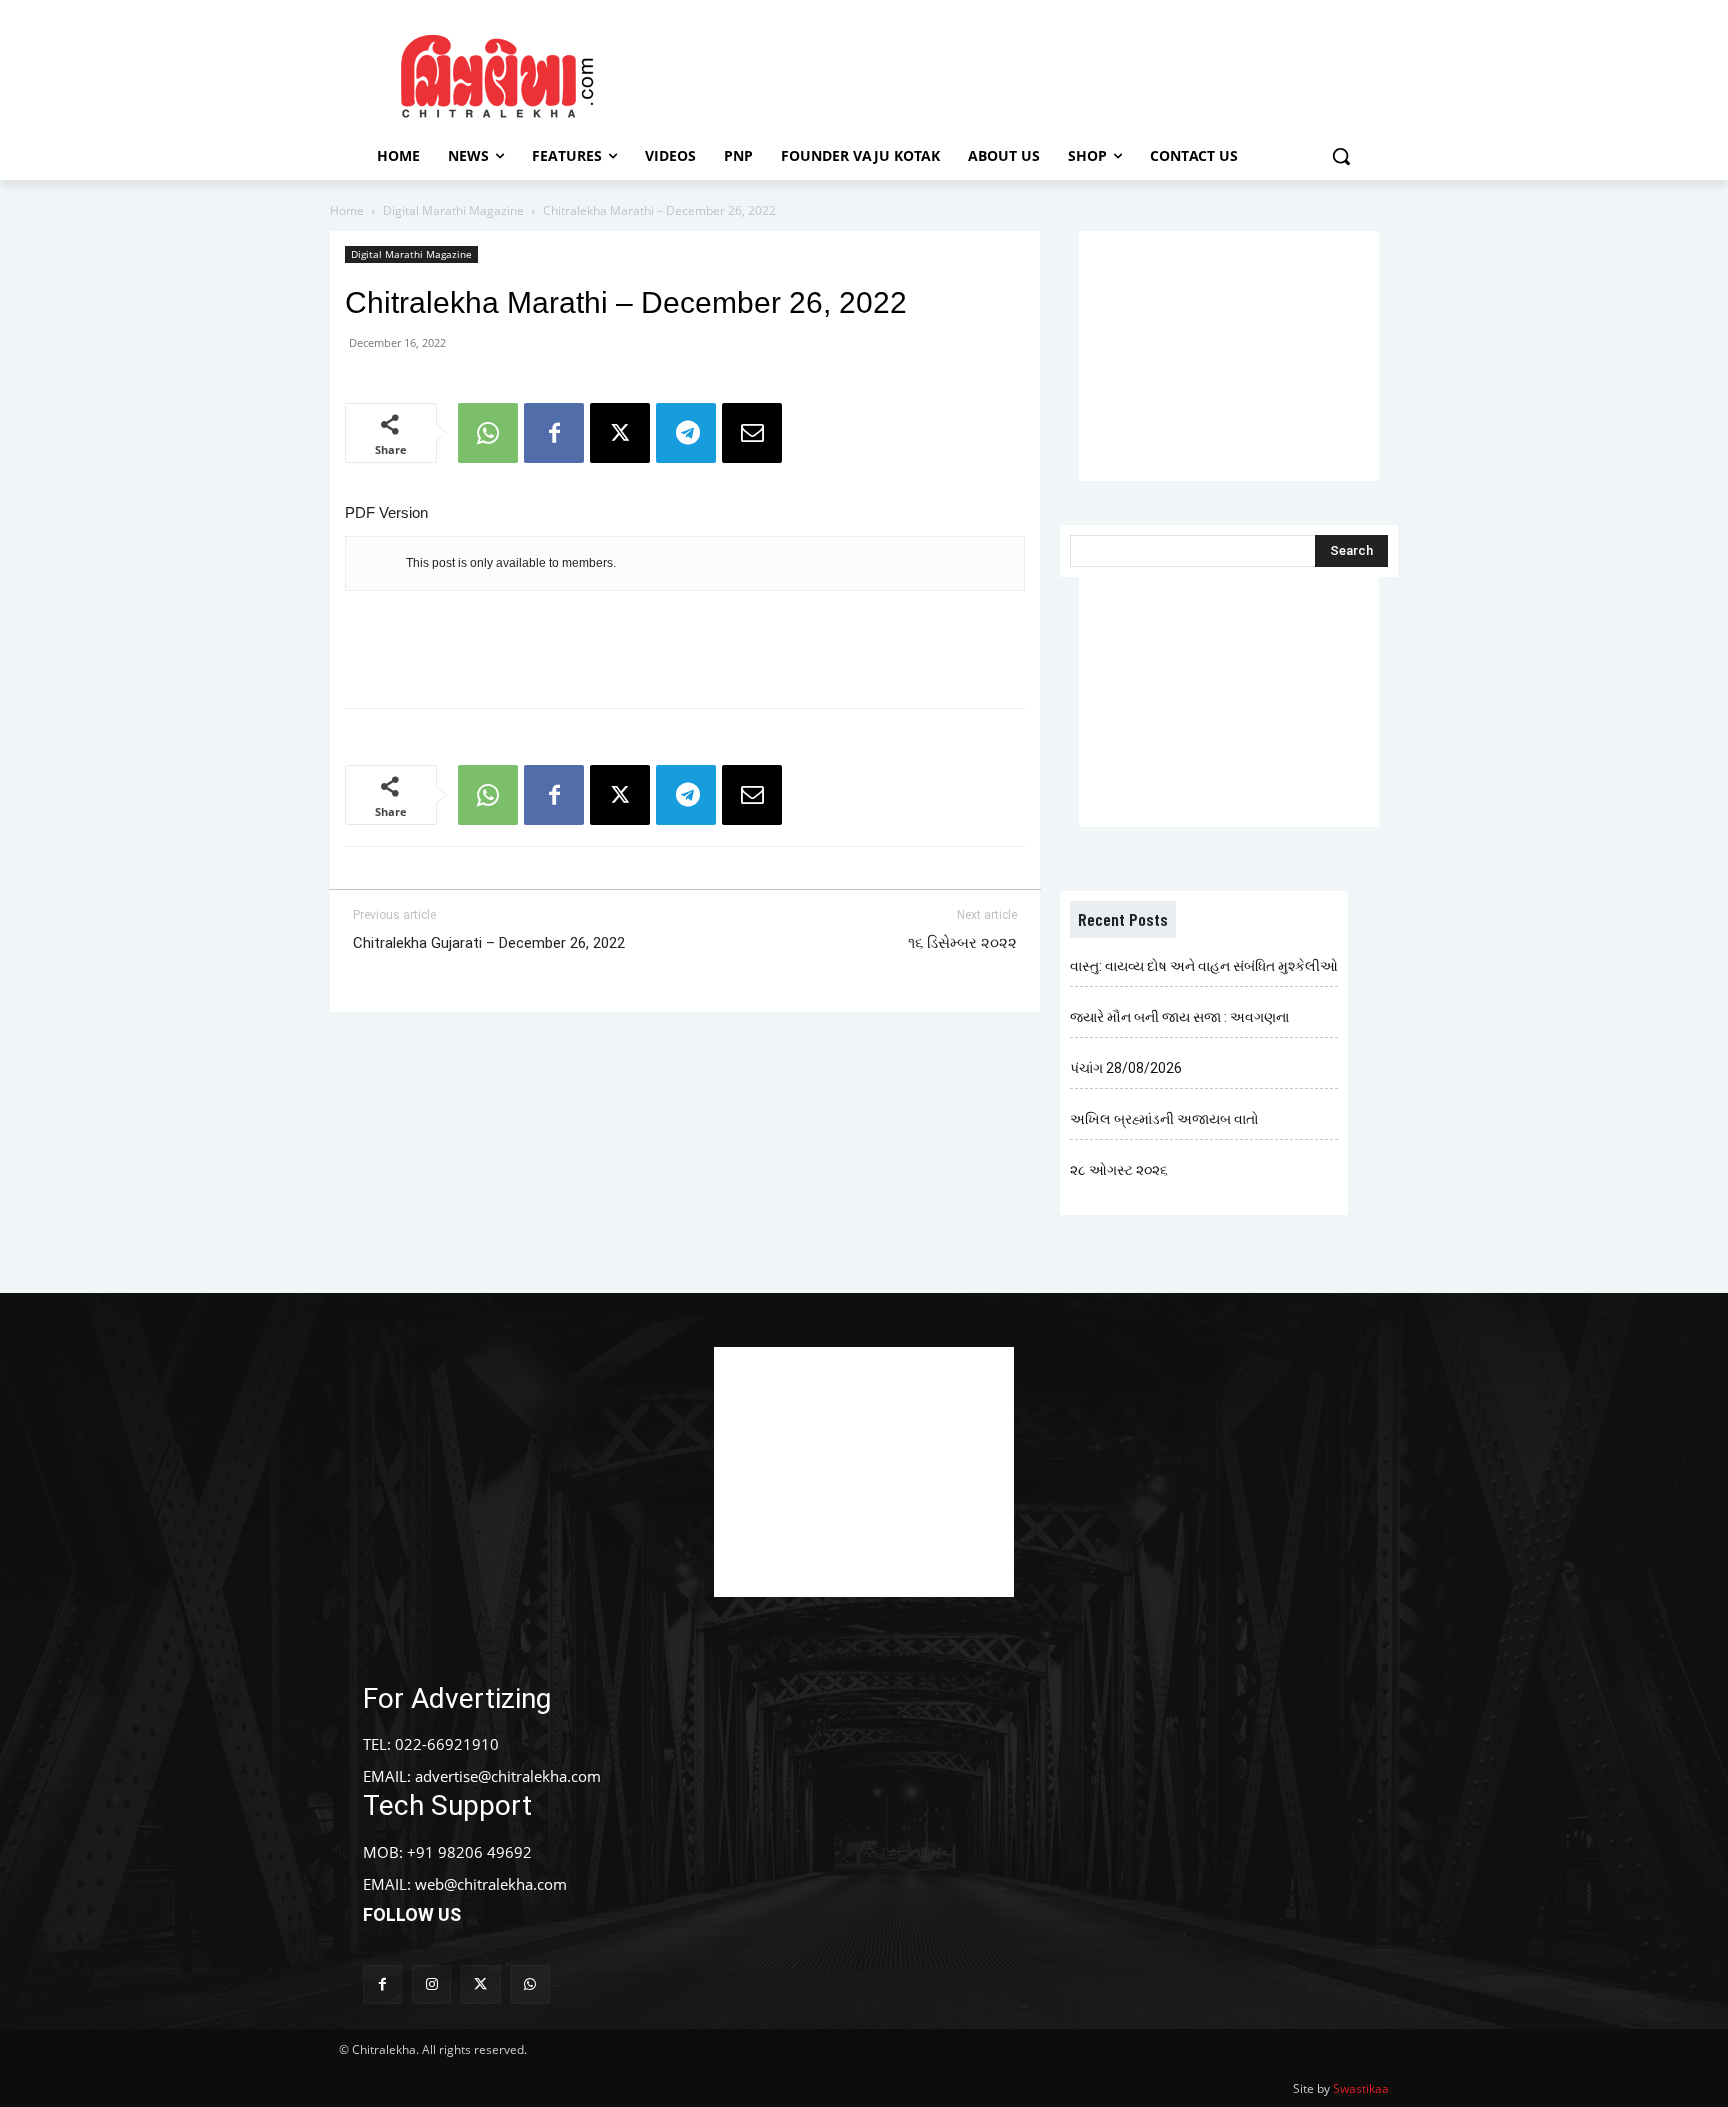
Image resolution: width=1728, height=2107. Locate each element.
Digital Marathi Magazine (453, 210)
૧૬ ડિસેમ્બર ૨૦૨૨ (962, 943)
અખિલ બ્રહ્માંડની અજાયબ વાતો (1164, 1119)
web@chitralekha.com (491, 1884)
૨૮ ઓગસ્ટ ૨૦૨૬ (1119, 1170)
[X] (620, 433)
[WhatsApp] (488, 433)
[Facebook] (554, 433)
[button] (1341, 156)
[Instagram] (431, 1984)
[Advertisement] (1033, 73)
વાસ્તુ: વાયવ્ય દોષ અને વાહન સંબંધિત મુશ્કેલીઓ (1204, 966)
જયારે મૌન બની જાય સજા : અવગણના (1179, 1017)
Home (347, 210)
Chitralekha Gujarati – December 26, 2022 (489, 943)
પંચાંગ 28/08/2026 (1126, 1068)
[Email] (752, 433)
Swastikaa (1361, 2088)
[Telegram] (686, 433)
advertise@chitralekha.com (508, 1776)
